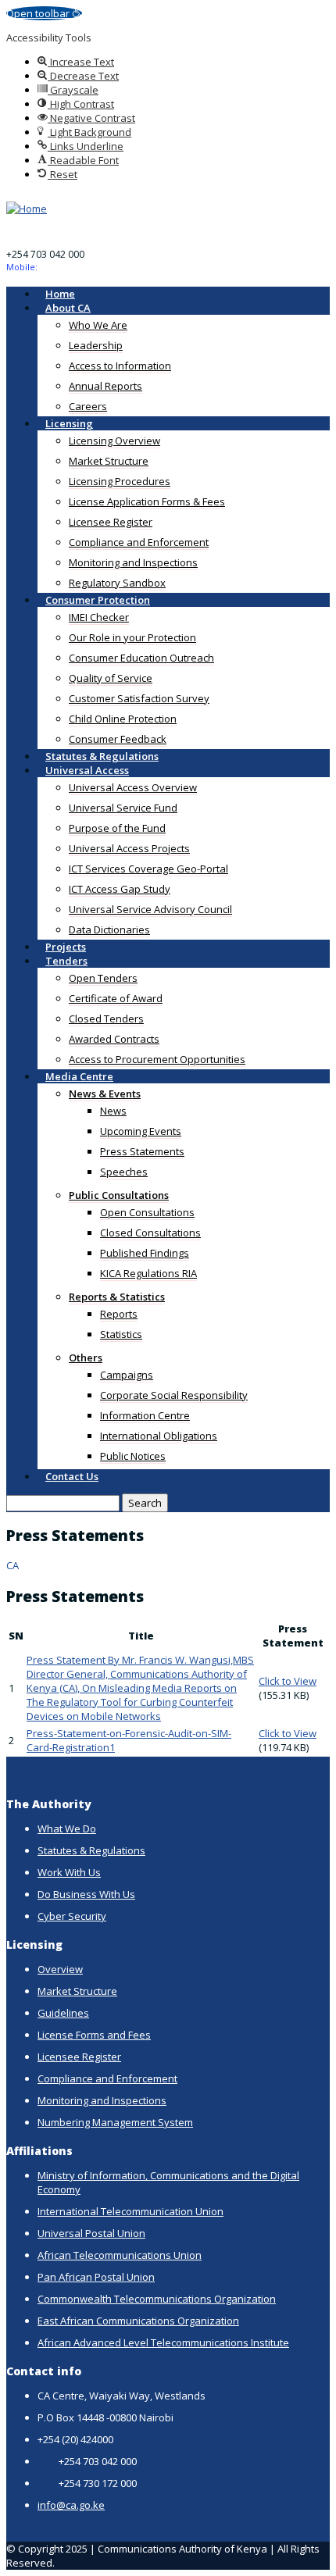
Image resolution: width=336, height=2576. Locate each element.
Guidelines (63, 2013)
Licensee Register (111, 522)
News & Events (105, 1094)
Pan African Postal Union (96, 2277)
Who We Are (98, 325)
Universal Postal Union (91, 2233)
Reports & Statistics (117, 1297)
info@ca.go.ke (71, 2505)
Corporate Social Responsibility (174, 1395)
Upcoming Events (141, 1131)
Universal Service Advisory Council (150, 909)
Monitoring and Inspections (133, 562)
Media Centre (79, 1076)
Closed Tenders (106, 1019)
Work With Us (69, 1872)
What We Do (67, 1829)
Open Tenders (103, 978)
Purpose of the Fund (117, 828)
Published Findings (145, 1253)
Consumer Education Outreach (141, 658)
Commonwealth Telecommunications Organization (157, 2299)
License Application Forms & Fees (147, 501)
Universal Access (87, 770)
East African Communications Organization (138, 2321)
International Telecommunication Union (130, 2211)
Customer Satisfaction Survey (139, 698)
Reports (119, 1314)
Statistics (121, 1334)
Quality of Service (111, 678)
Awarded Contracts (114, 1039)
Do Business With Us (86, 1894)
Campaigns (127, 1375)
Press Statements (142, 1151)
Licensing (69, 423)
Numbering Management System (115, 2122)
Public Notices (133, 1456)
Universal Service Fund (123, 808)
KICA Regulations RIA (148, 1273)
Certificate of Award (116, 998)
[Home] (27, 209)
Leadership (96, 345)
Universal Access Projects (129, 848)
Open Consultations (147, 1212)
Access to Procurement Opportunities (157, 1059)
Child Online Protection (123, 719)
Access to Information (120, 366)
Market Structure (109, 461)
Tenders (66, 961)
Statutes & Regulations (91, 1850)
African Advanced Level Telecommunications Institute (163, 2342)
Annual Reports (105, 386)
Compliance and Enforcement (139, 542)
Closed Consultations (150, 1233)
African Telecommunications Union (120, 2255)
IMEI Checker (99, 617)
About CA (68, 308)
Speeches (124, 1172)
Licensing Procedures (120, 481)
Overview (60, 1969)
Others (86, 1358)
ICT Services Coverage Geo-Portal (148, 869)
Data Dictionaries (109, 929)
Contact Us (72, 1476)
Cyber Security (72, 1916)
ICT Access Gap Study (120, 889)
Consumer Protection (98, 600)
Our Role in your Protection (132, 637)
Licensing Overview (114, 441)
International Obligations (159, 1436)
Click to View (288, 1681)
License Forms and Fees (94, 2035)
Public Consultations (119, 1195)
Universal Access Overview (133, 787)
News (113, 1111)
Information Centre (145, 1415)
